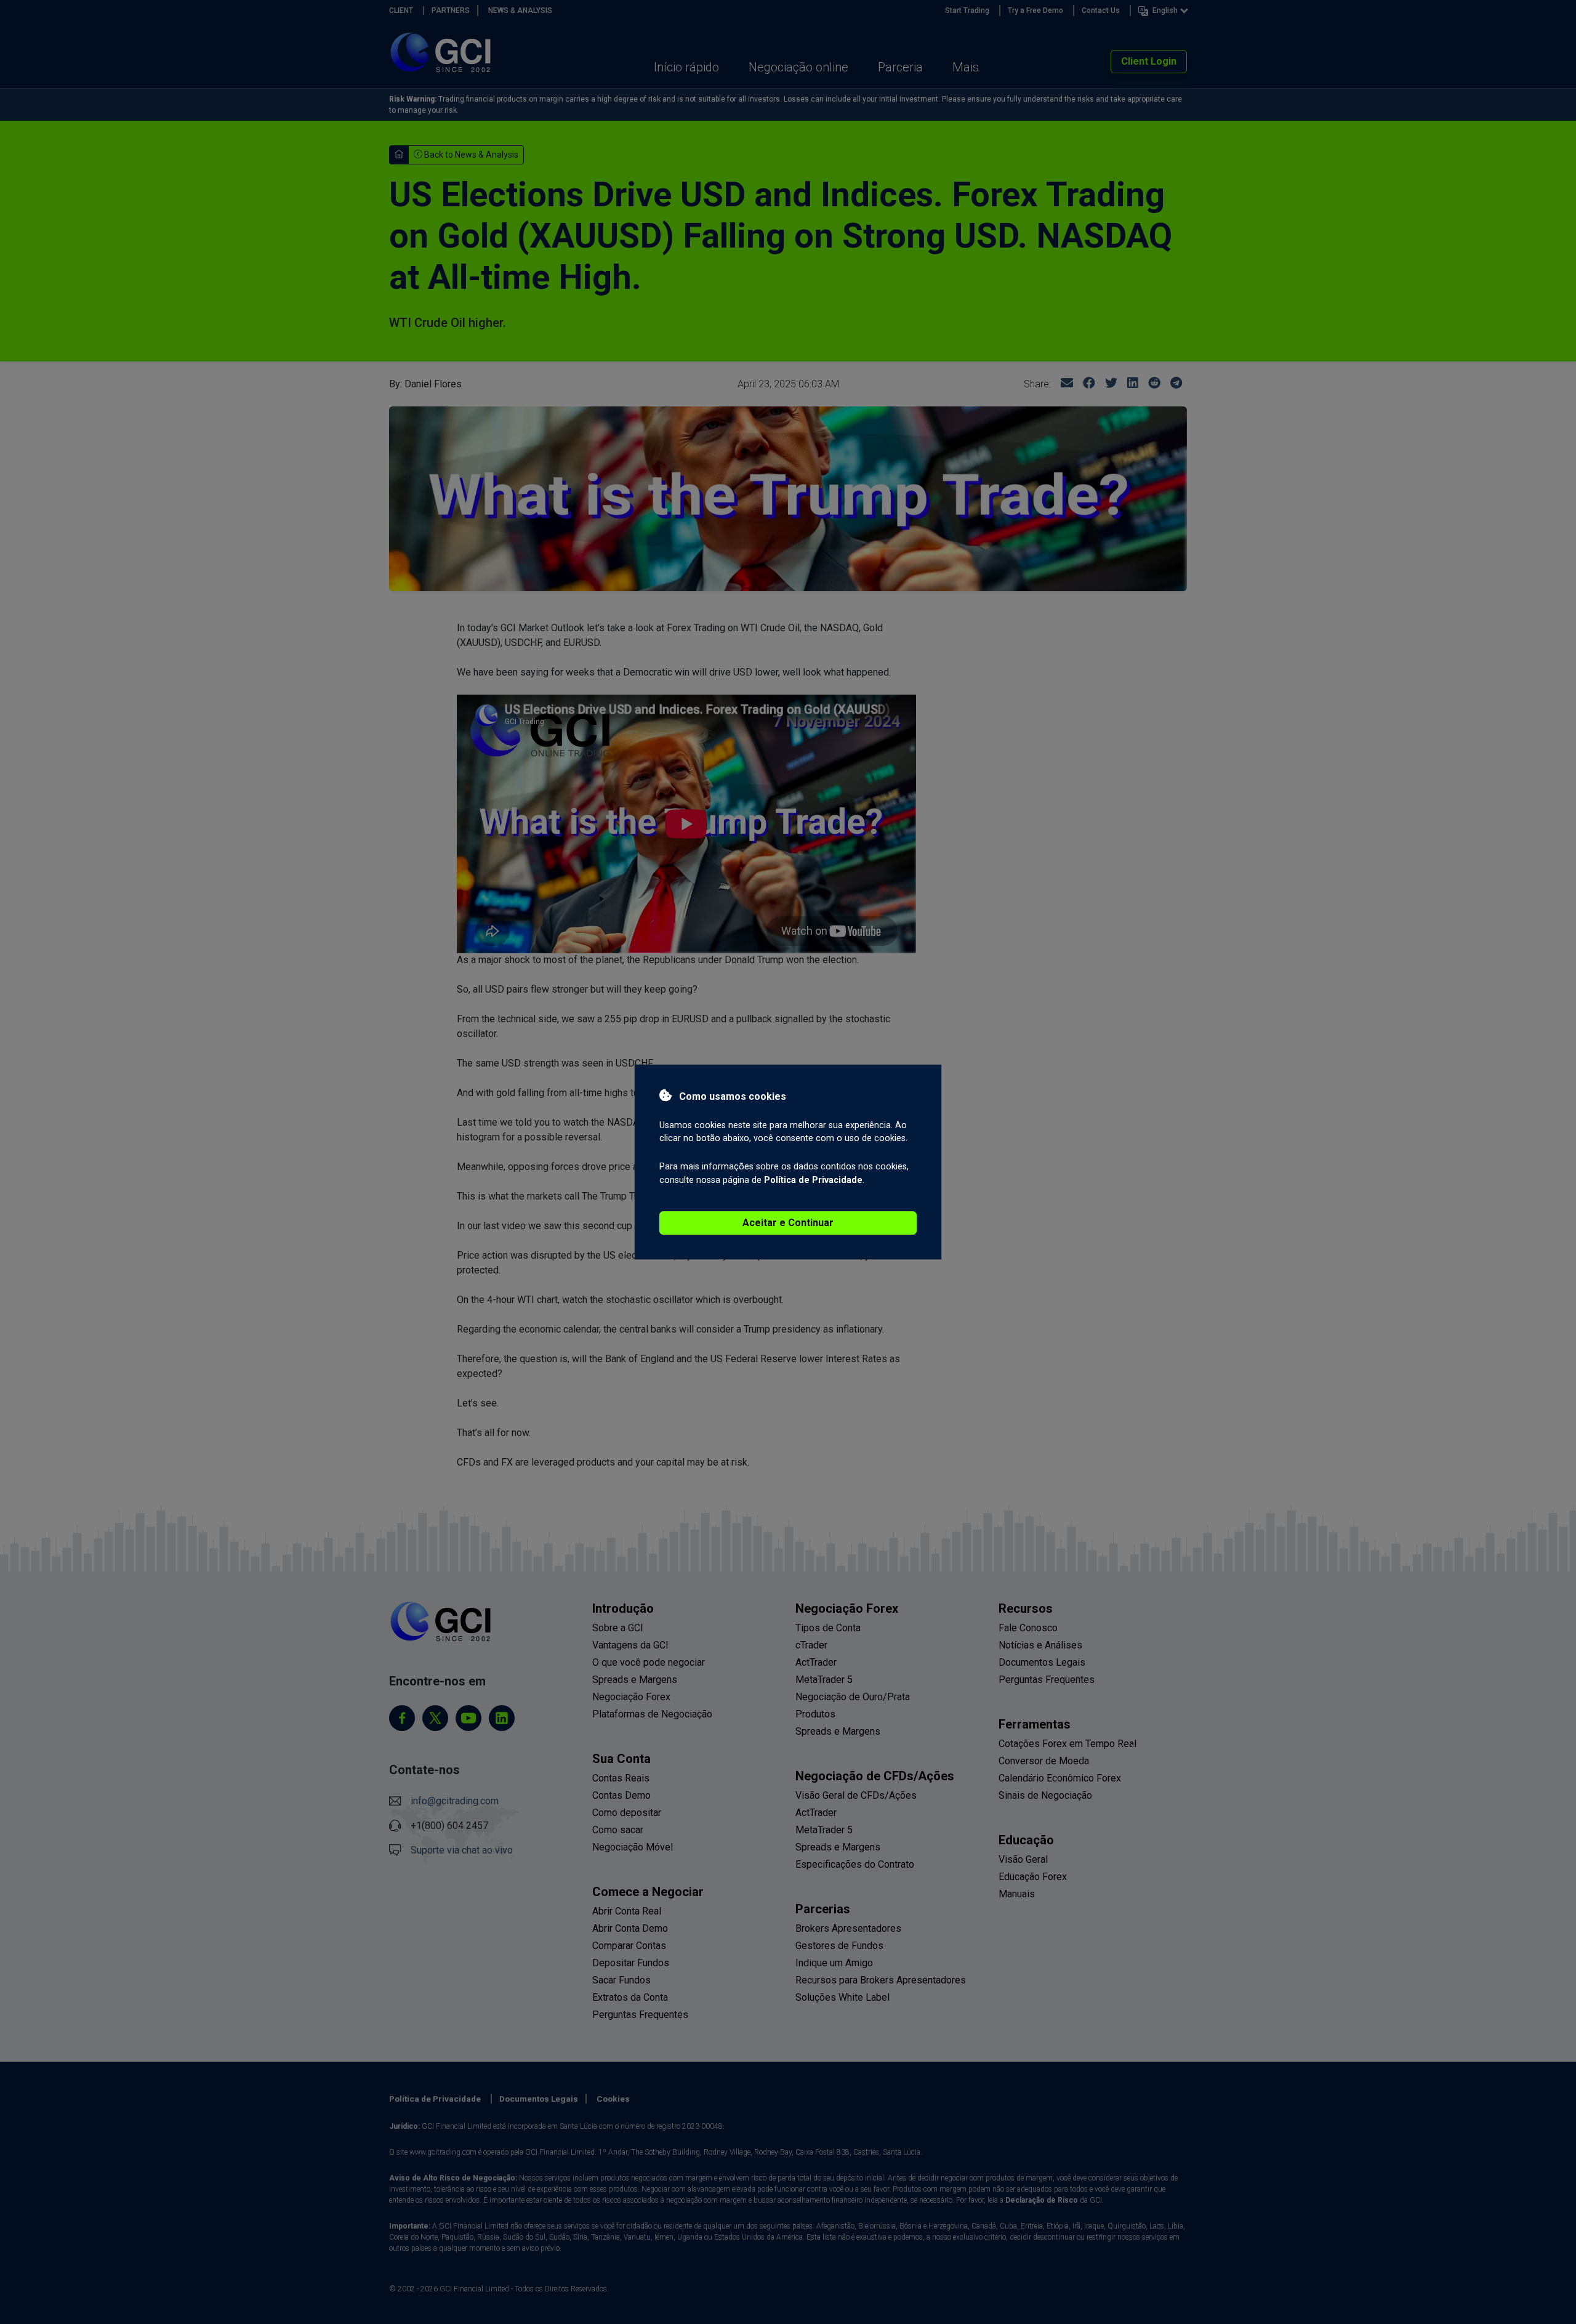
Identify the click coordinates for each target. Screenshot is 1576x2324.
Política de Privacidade (813, 1180)
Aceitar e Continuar (788, 1223)
